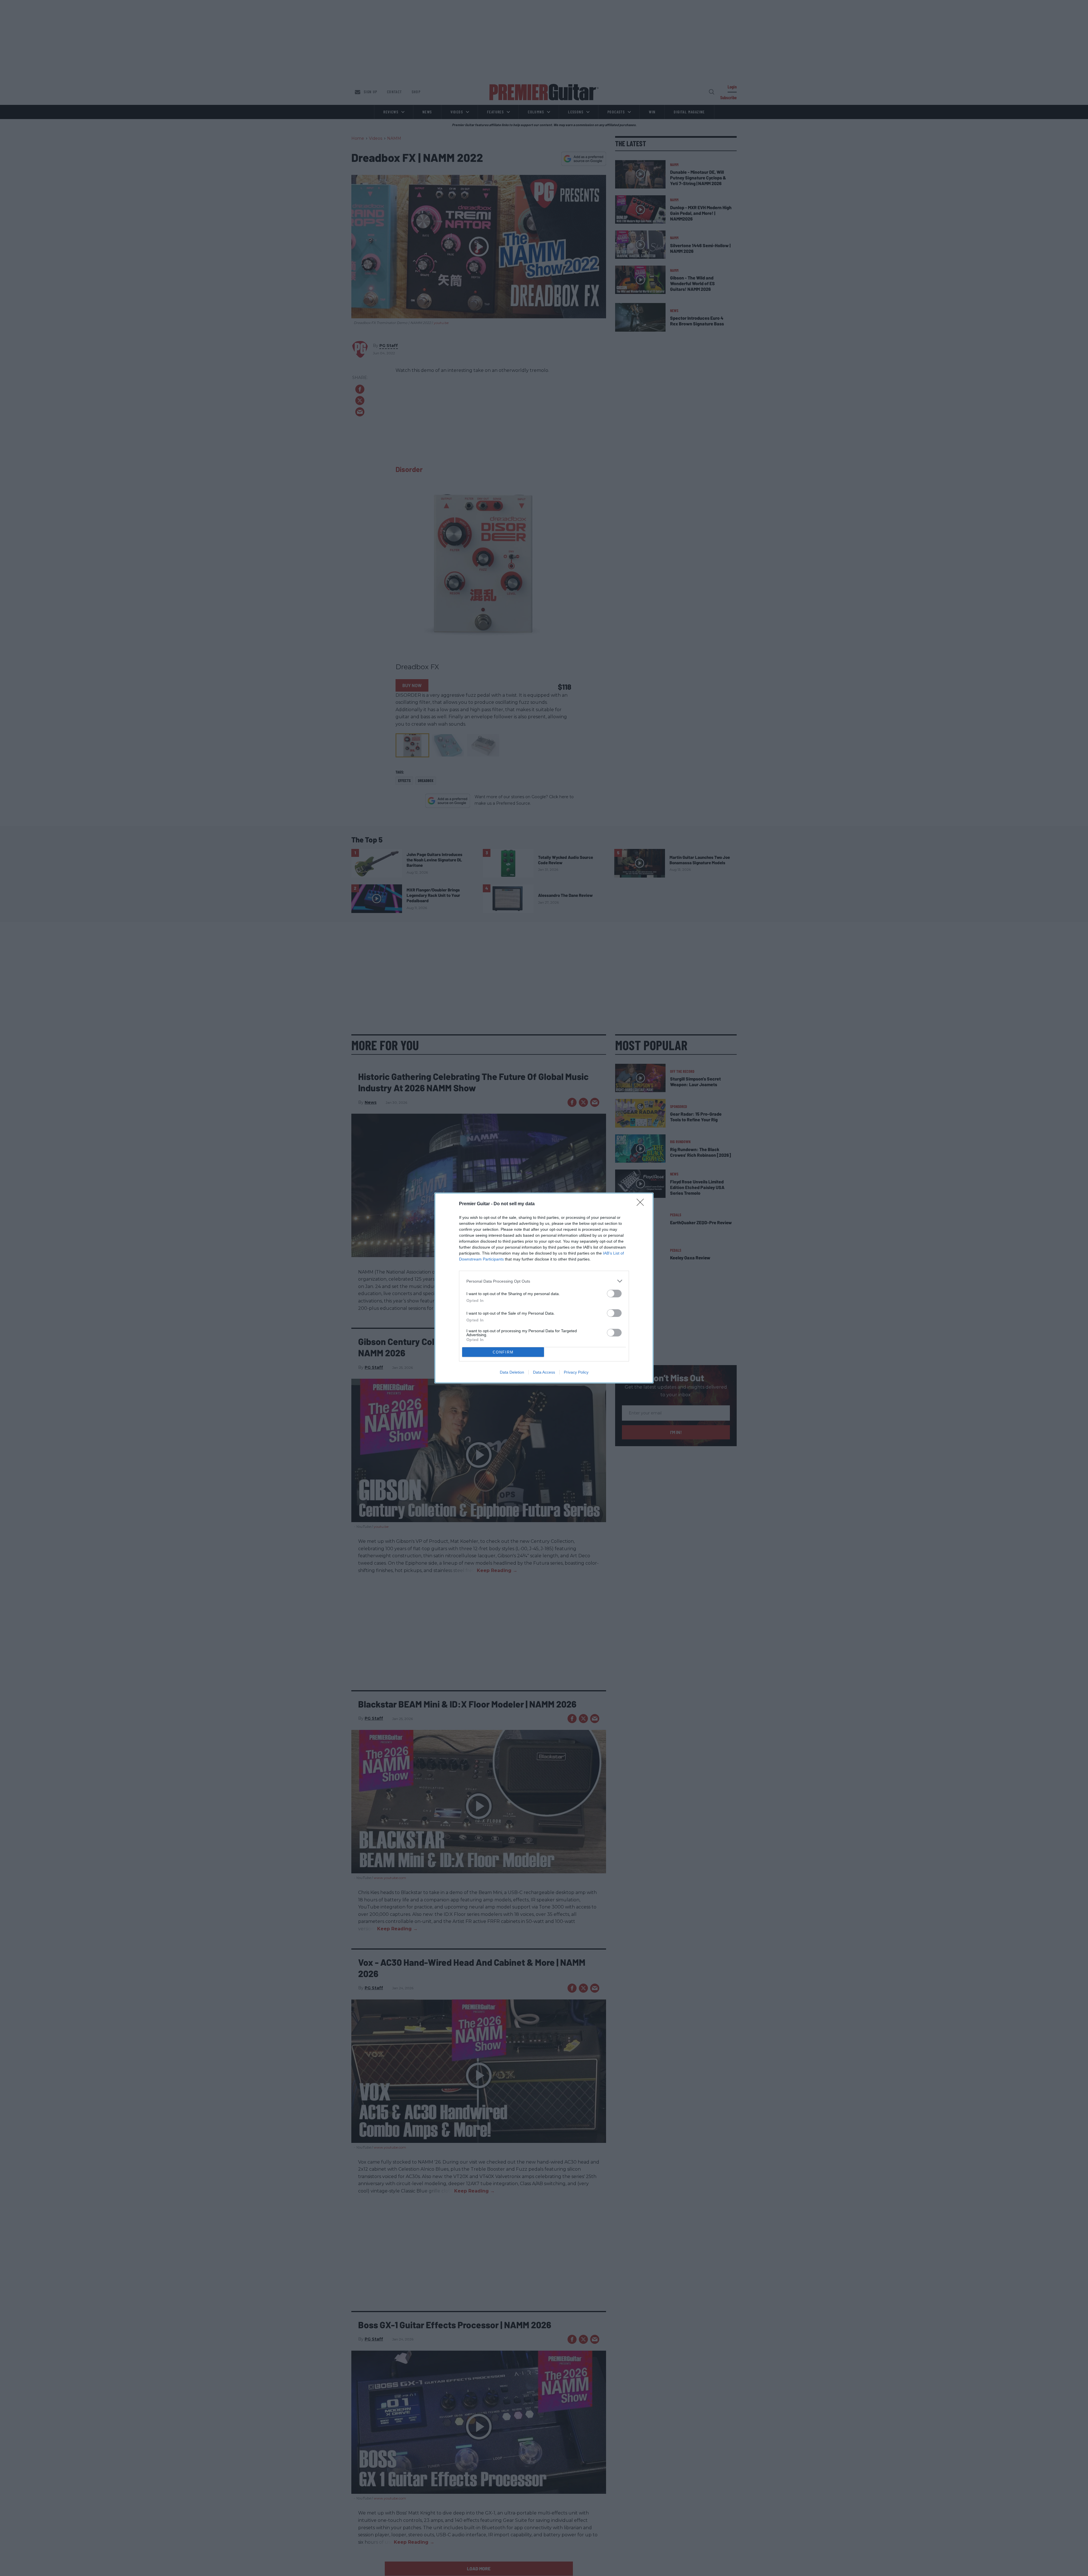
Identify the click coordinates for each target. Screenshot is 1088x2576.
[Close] (642, 1204)
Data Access (544, 1372)
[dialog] (544, 1288)
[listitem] (544, 1281)
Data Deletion (512, 1372)
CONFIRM (503, 1352)
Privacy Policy (576, 1372)
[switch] (614, 1294)
